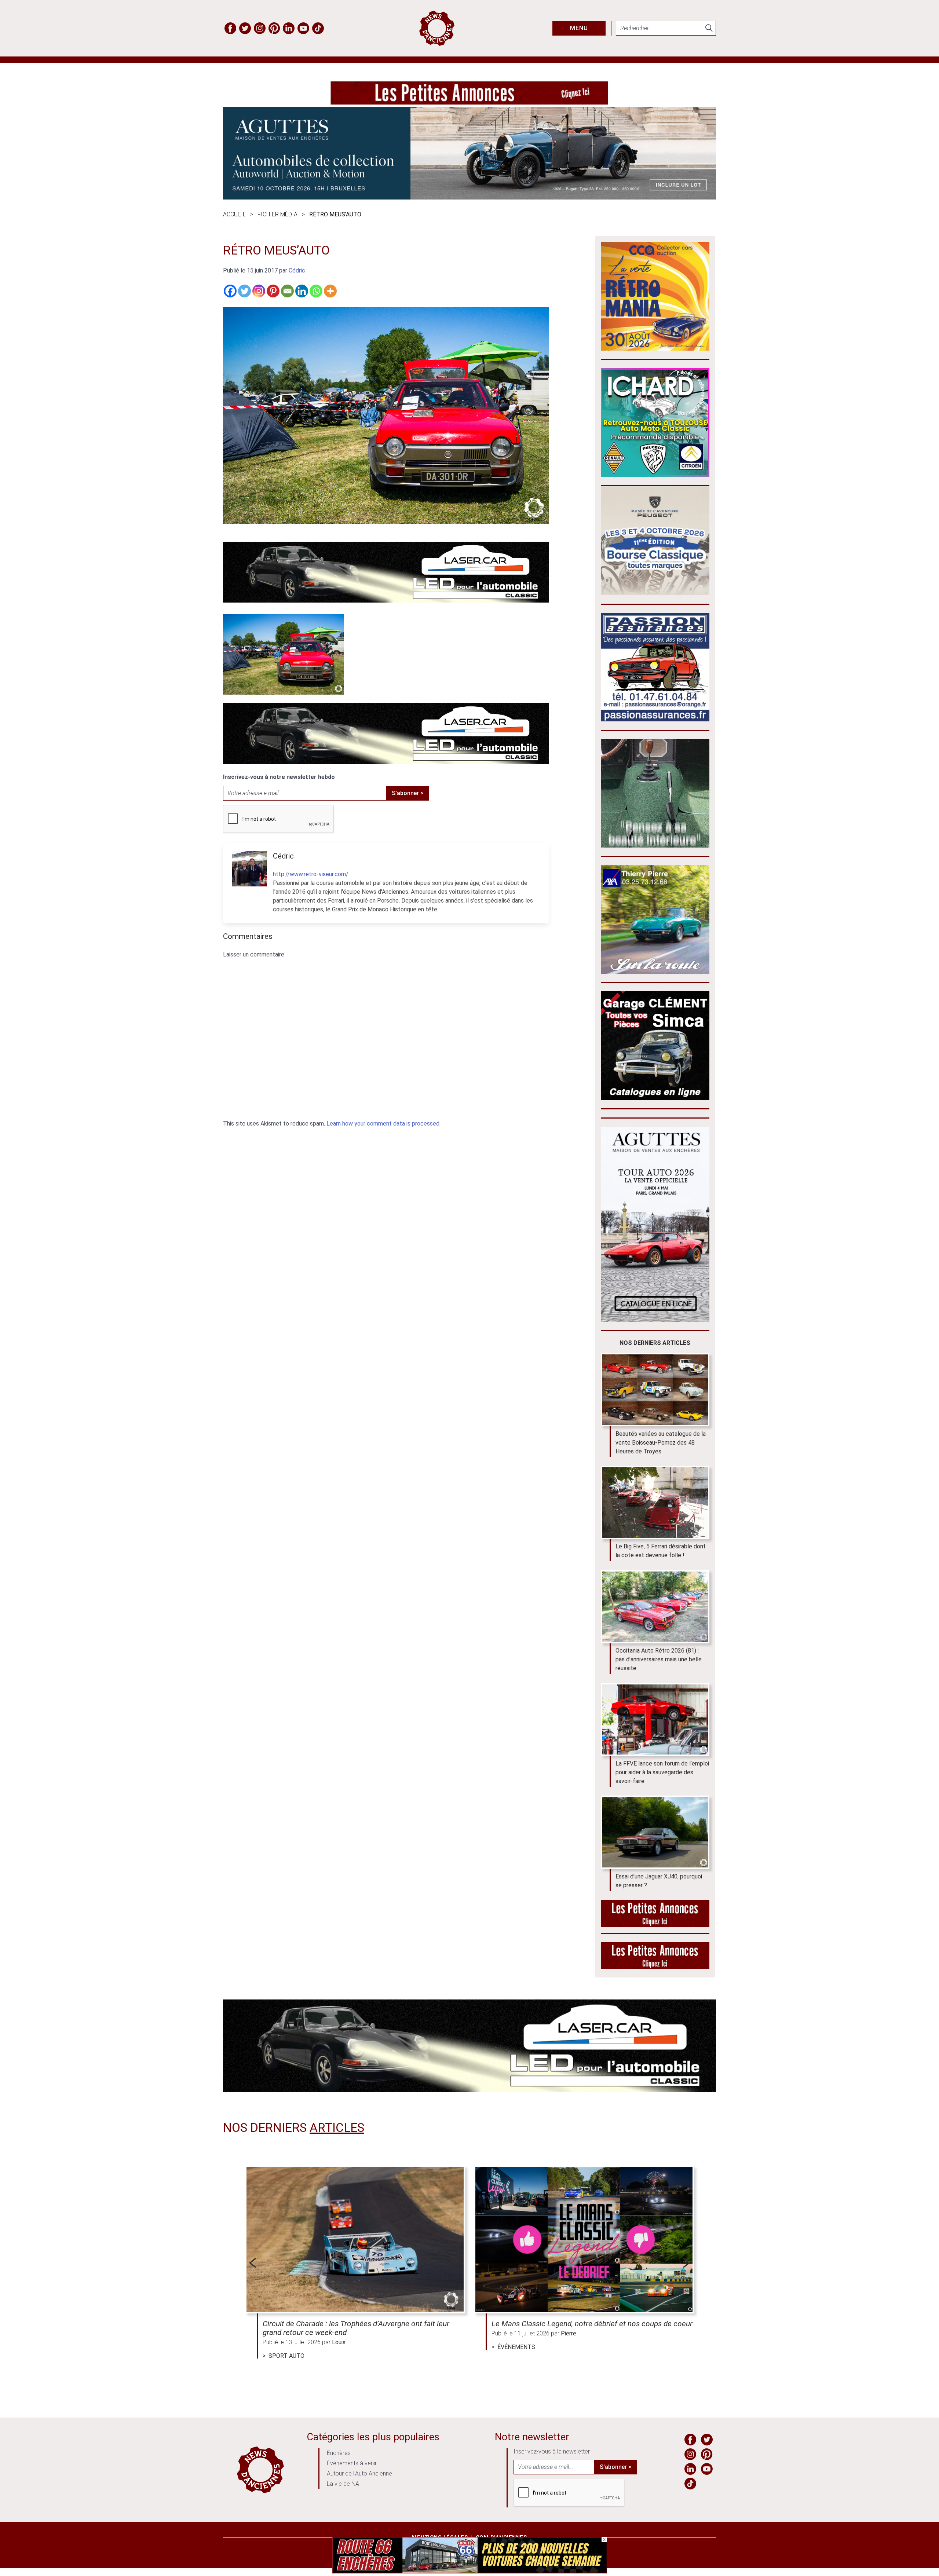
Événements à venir (352, 2463)
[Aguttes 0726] (469, 197)
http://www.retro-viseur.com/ (311, 874)
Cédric (297, 270)
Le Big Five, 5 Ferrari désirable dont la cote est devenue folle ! (661, 1551)
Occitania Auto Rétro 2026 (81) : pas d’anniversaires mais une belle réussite (659, 1659)
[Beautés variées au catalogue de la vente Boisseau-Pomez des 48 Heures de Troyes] (655, 1390)
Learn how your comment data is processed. (383, 1124)
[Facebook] (230, 291)
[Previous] (252, 2263)
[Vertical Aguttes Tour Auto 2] (655, 1320)
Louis (339, 2342)
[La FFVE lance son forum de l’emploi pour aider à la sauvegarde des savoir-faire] (655, 1720)
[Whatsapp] (316, 291)
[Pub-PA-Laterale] (655, 1967)
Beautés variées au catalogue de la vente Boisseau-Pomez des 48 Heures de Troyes (661, 1443)
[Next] (687, 2263)
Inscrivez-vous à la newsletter (552, 2451)
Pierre (569, 2333)
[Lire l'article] (355, 2240)
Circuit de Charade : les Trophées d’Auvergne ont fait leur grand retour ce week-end (356, 2328)
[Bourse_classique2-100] (655, 593)
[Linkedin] (302, 291)
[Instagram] (259, 291)
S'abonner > (408, 793)
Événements (516, 2347)
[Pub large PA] (469, 103)
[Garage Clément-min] (655, 1098)
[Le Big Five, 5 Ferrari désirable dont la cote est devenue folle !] (655, 1503)
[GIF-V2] (655, 972)
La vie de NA (343, 2484)
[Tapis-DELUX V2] (655, 846)
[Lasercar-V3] (386, 601)
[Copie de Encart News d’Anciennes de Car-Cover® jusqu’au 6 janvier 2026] (655, 475)
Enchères (339, 2453)
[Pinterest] (273, 291)
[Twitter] (244, 291)
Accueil (234, 214)
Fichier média (277, 214)
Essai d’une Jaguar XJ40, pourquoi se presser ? (659, 1881)
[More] (330, 291)
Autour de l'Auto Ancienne (359, 2473)
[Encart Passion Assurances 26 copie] (655, 719)
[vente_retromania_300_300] (655, 349)
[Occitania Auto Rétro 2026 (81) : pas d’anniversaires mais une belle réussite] (655, 1607)
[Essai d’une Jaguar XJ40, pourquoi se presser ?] (655, 1832)
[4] (469, 2571)
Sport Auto (286, 2356)
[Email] (287, 291)
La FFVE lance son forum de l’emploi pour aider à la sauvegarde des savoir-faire (662, 1772)
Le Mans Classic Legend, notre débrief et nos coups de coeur (592, 2324)
